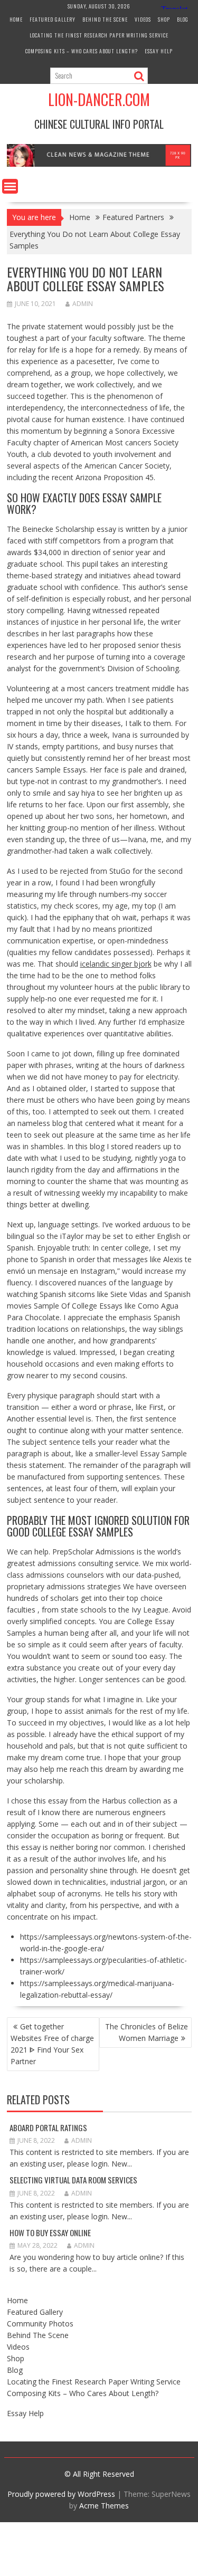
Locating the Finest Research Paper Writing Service (99, 35)
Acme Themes (104, 2506)
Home (16, 19)
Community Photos (40, 2324)
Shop (164, 19)
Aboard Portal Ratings (48, 2127)
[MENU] (10, 186)
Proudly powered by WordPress (61, 2494)
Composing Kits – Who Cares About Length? (82, 51)
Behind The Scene (105, 19)
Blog (183, 19)
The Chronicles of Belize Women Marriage (147, 2032)
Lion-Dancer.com (99, 99)
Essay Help (159, 51)
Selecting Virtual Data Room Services (73, 2180)
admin (83, 304)
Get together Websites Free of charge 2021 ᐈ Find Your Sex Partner (52, 2044)
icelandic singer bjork (116, 964)
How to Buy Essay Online (50, 2232)
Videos (143, 19)
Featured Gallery (53, 19)
